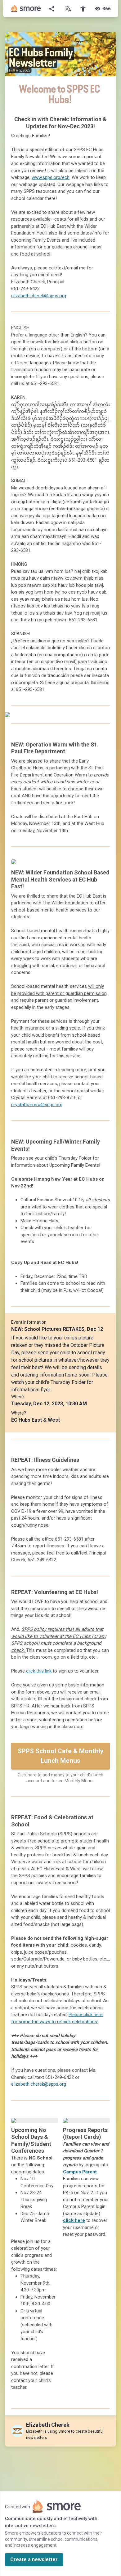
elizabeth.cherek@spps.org (39, 296)
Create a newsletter (34, 2559)
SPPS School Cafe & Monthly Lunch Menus (61, 1756)
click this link (38, 1671)
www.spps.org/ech (51, 177)
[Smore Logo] (26, 9)
